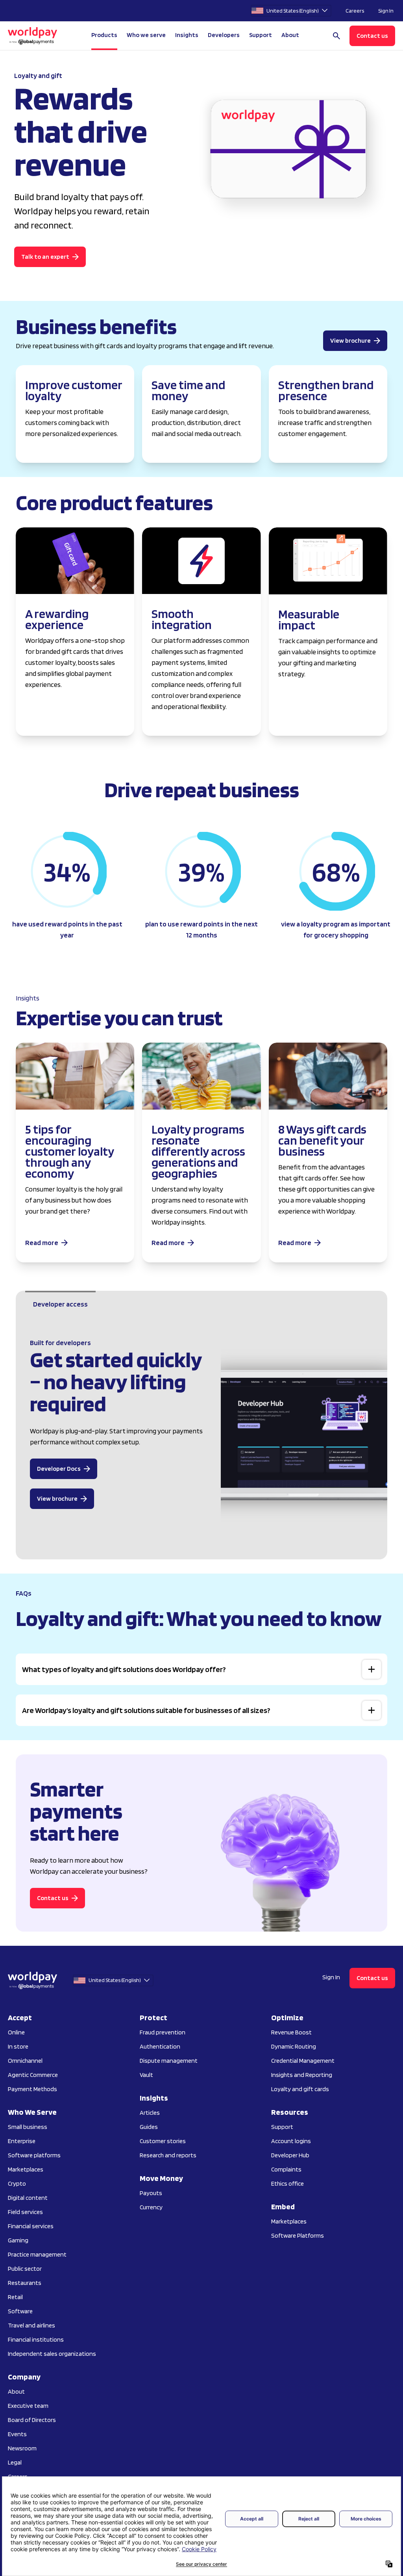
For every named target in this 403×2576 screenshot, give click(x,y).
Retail (15, 2297)
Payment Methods (32, 2089)
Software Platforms (298, 2235)
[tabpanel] (201, 1441)
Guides (149, 2127)
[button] (201, 1669)
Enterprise (22, 2141)
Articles (150, 2113)
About (16, 2391)
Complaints (286, 2169)
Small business (28, 2127)
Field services (25, 2212)
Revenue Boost (291, 2032)
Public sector (25, 2269)
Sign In (386, 11)
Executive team (28, 2406)
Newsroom (22, 2448)
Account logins (291, 2141)
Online (16, 2032)
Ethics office (287, 2183)
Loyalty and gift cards (300, 2089)
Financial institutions (36, 2339)
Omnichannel (25, 2061)
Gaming (18, 2240)
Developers (224, 35)
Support (261, 35)
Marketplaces (26, 2169)
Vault (146, 2075)
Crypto (17, 2183)
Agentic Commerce (33, 2075)
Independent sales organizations (52, 2354)
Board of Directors (32, 2420)
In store (18, 2046)
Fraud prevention (163, 2032)
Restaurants (25, 2283)
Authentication (160, 2046)
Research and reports (168, 2155)
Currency (151, 2207)
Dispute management (169, 2061)
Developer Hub (290, 2155)
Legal (15, 2462)
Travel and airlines (31, 2325)
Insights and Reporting (302, 2075)
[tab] (60, 1304)
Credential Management (303, 2061)
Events (17, 2434)
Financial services (31, 2226)
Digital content (28, 2198)
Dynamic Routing (294, 2046)
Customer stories (163, 2141)
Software (20, 2311)
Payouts (151, 2193)
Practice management (37, 2254)
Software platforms (34, 2155)
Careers (355, 11)
